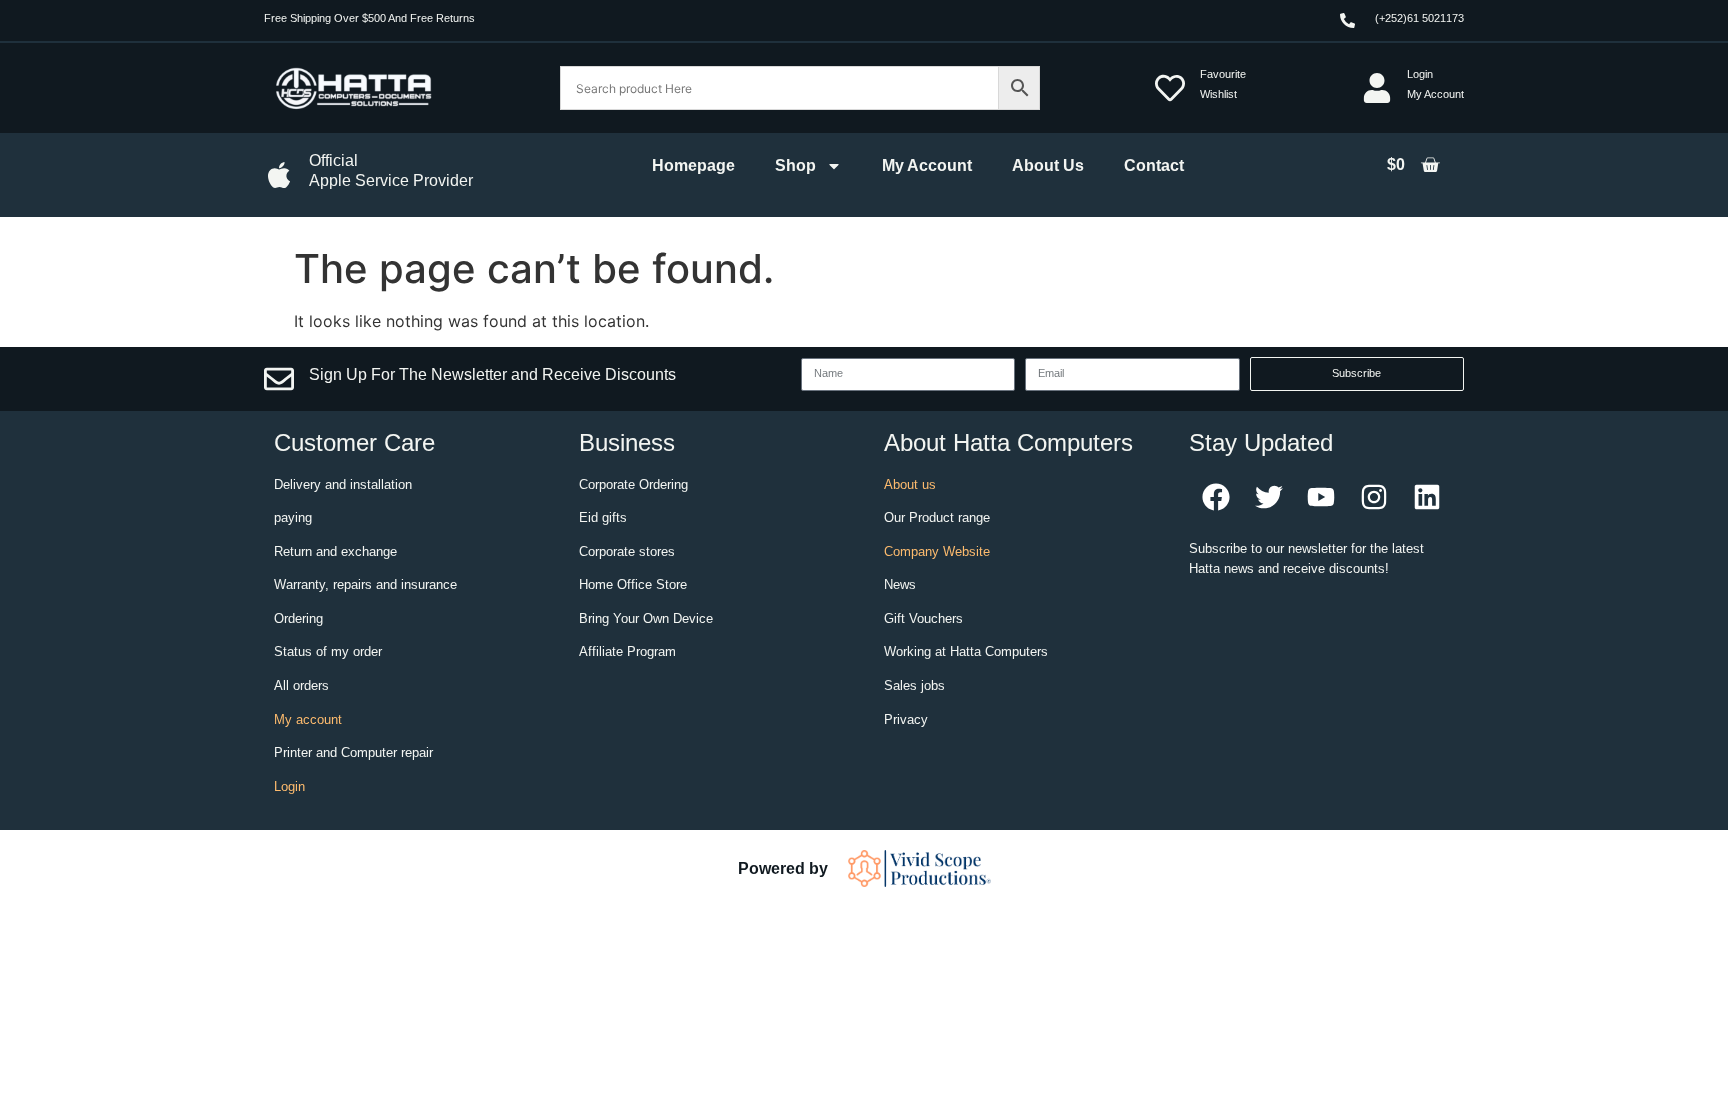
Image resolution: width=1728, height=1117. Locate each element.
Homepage (693, 165)
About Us (1048, 165)
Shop (795, 165)
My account (308, 719)
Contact (1154, 165)
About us (910, 484)
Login (289, 786)
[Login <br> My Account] (1377, 88)
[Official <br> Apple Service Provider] (279, 175)
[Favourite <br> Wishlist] (1170, 88)
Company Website (937, 551)
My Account (927, 165)
